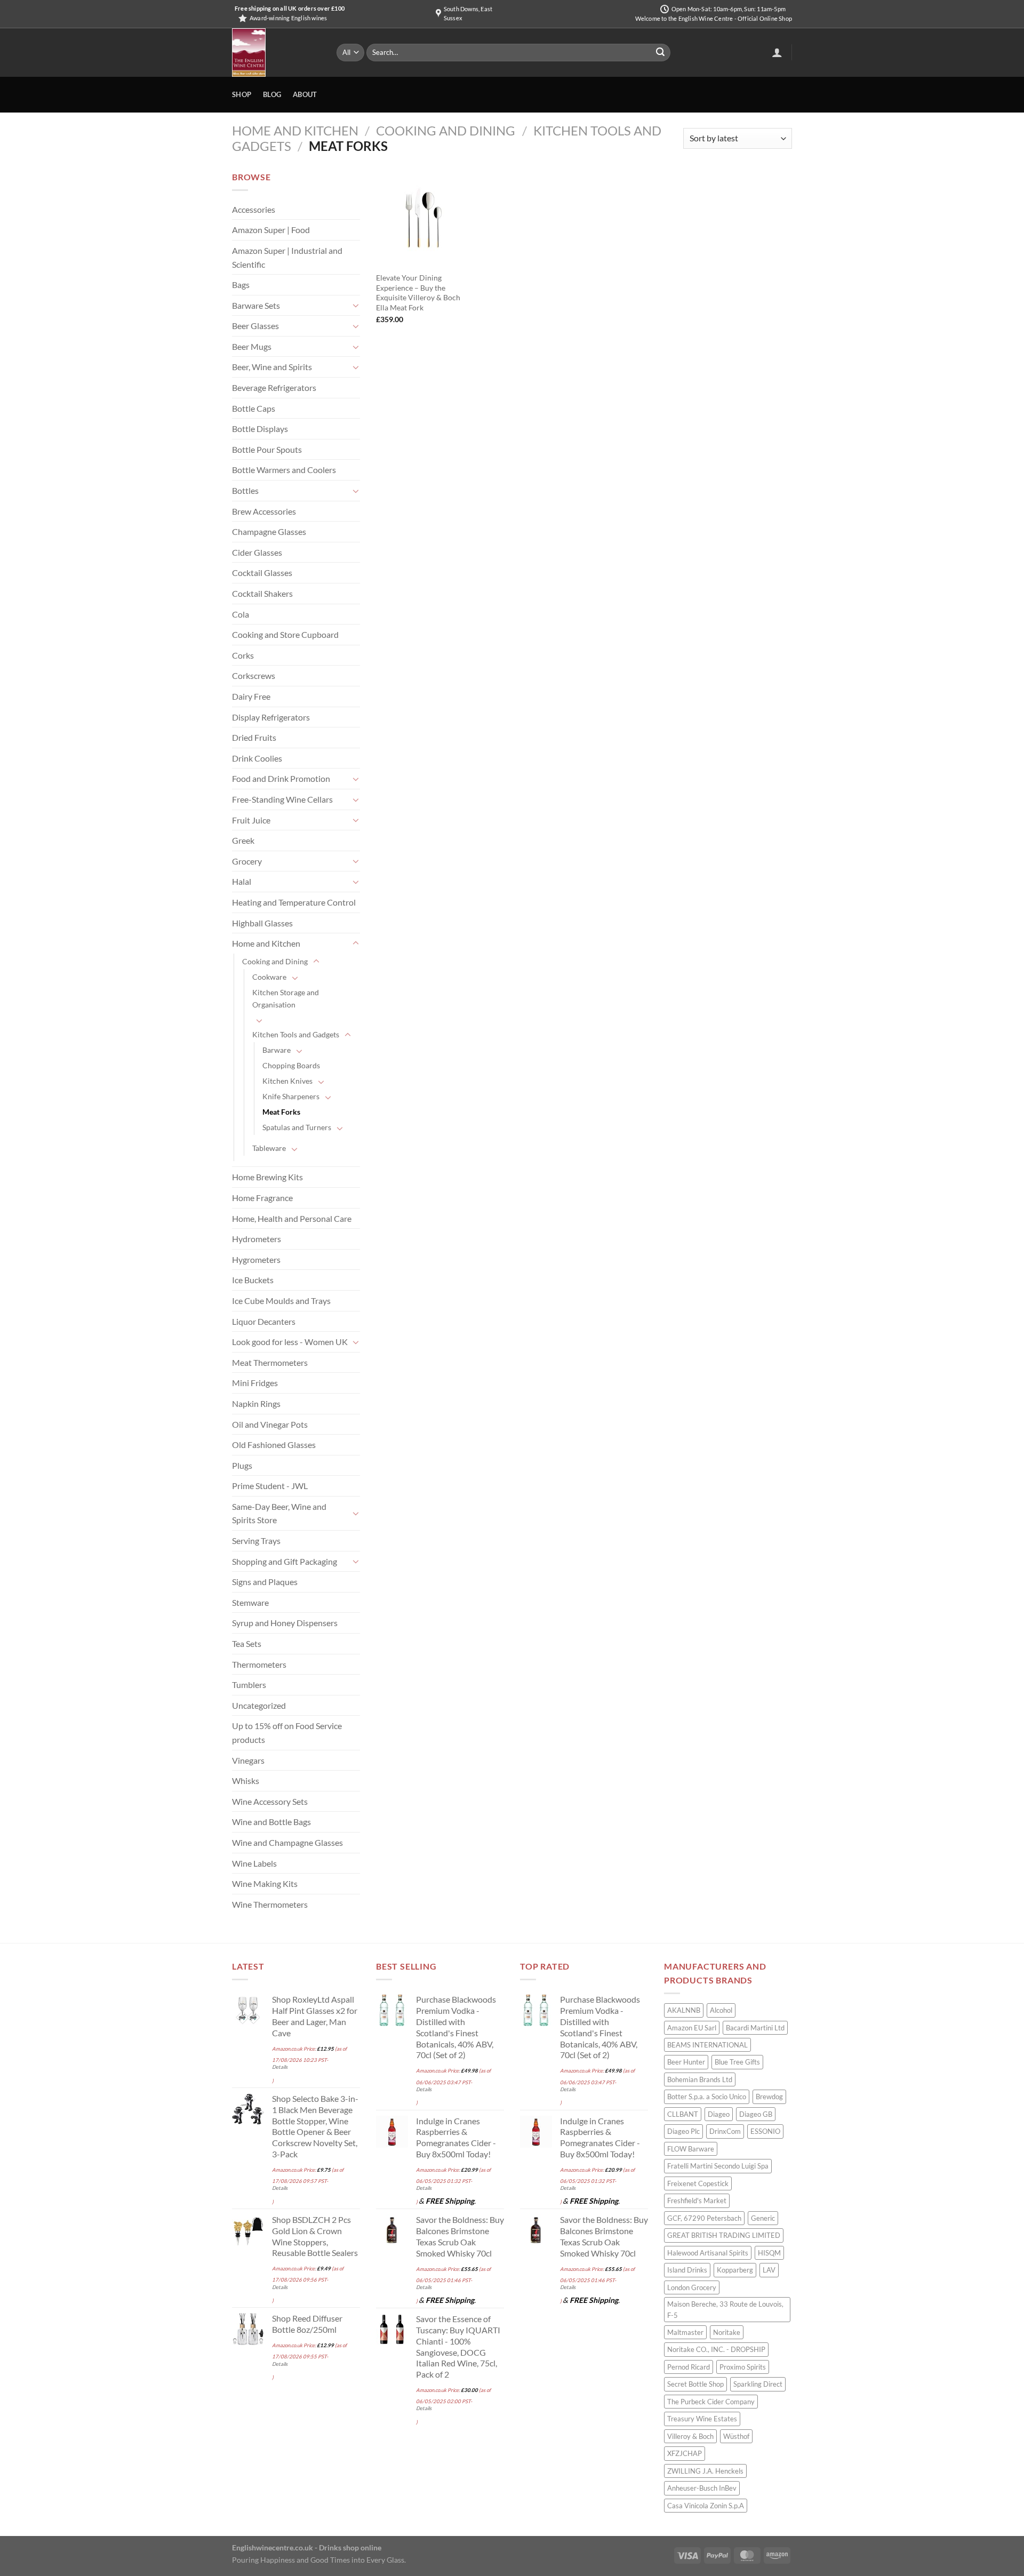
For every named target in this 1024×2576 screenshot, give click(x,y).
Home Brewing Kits (267, 1177)
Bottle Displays (260, 429)
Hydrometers (257, 1239)
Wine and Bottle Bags (271, 1822)
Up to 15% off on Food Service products (287, 1733)
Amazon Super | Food (271, 230)
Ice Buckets (253, 1280)
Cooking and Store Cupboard (285, 634)
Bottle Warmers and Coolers (284, 470)
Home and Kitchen (295, 130)
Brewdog (769, 2097)
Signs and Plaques (265, 1582)
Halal (242, 881)
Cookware (269, 977)
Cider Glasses (257, 552)
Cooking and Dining (446, 130)
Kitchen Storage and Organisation (286, 998)
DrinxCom (725, 2131)
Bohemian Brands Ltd (700, 2079)
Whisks (246, 1781)
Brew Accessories (264, 511)
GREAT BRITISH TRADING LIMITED (724, 2235)
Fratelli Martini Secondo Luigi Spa (718, 2166)
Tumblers (249, 1685)
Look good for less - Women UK (290, 1342)
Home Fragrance (262, 1198)
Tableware (269, 1148)
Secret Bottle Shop (695, 2384)
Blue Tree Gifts (737, 2062)
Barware (277, 1050)
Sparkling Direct (758, 2384)
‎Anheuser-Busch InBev (702, 2488)
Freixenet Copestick (698, 2183)
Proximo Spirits (743, 2367)
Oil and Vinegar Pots (270, 1424)
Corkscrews (254, 675)
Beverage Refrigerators (274, 387)
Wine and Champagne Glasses (287, 1842)
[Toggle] (356, 305)
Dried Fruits (254, 737)
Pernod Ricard (689, 2367)
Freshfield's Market (697, 2201)
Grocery (247, 861)
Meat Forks (281, 1112)
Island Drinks (687, 2270)
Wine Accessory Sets (270, 1801)
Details (280, 2067)
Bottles (245, 490)
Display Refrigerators (271, 717)
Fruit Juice (251, 820)
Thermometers (259, 1664)
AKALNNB (684, 2010)
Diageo (719, 2114)
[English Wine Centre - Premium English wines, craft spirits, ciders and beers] (276, 53)
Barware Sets (256, 305)
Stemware (250, 1602)
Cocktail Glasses (262, 573)
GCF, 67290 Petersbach (704, 2218)
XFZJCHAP (685, 2453)
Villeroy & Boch (690, 2436)
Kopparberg (735, 2270)
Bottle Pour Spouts (267, 449)
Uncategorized (259, 1705)
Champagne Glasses (269, 531)
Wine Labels (254, 1863)
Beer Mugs (252, 346)
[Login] (777, 52)
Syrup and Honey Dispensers (285, 1623)
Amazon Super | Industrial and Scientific (287, 257)
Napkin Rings (256, 1403)
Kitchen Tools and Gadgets (296, 1034)
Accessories (254, 209)
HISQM (769, 2253)
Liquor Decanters (264, 1321)
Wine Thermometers (270, 1904)
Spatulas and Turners (297, 1127)
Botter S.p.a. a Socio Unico (707, 2097)
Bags (241, 285)
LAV (769, 2270)
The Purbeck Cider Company (711, 2402)
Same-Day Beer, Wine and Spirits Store (279, 1513)
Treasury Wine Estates (702, 2419)
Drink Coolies (257, 758)
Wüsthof (736, 2436)
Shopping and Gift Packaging (285, 1561)
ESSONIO (765, 2131)
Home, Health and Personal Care (292, 1218)
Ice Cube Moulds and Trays (281, 1301)
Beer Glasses (255, 326)
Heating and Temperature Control (294, 902)
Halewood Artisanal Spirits (708, 2253)
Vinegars (248, 1760)
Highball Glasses (262, 923)
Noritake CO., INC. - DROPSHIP (716, 2349)
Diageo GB (756, 2114)
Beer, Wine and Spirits (272, 367)
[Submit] (660, 53)
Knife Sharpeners (291, 1096)
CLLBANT (683, 2114)
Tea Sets (247, 1643)
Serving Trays (256, 1541)
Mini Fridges (255, 1383)
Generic (763, 2218)
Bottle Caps (254, 408)
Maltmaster (685, 2332)
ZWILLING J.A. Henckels (705, 2471)
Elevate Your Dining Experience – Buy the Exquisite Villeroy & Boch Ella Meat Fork (418, 293)
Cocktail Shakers (262, 593)
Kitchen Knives (287, 1081)
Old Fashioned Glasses (274, 1445)
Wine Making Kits (265, 1883)
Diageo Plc (683, 2131)
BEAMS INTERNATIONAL (707, 2045)
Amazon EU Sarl (692, 2028)
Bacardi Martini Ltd (755, 2028)
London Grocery (692, 2287)
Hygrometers (256, 1259)
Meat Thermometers (270, 1362)
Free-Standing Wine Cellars (282, 799)
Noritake (727, 2332)
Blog (272, 94)
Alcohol (721, 2010)
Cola (241, 614)
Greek (243, 840)
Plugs (242, 1465)
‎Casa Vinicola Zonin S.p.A (706, 2506)
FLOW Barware (691, 2149)
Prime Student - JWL (270, 1486)
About (305, 94)
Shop (242, 94)
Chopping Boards (291, 1065)
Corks (243, 655)
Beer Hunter (686, 2062)
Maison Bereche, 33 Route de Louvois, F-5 (725, 2309)
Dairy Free (251, 696)
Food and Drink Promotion (281, 778)
